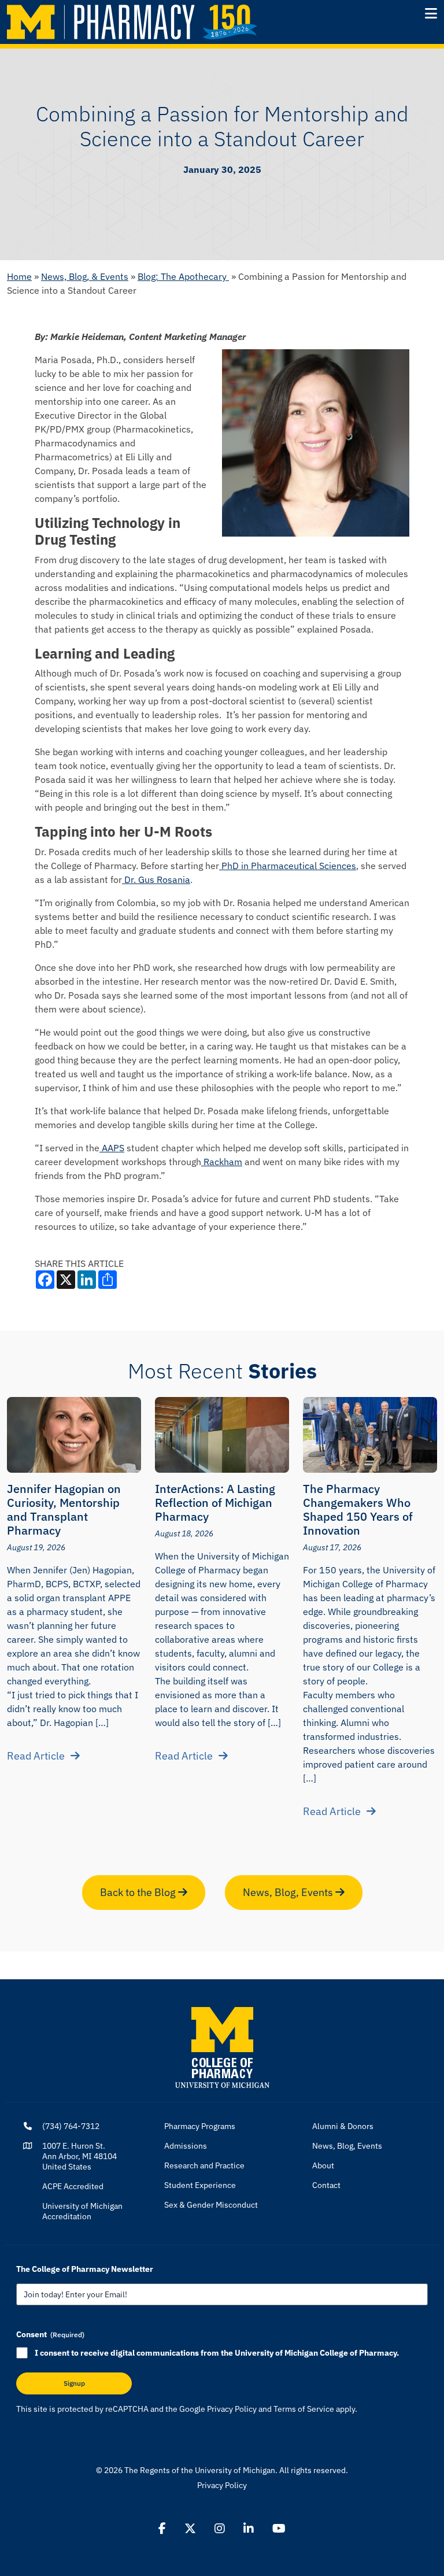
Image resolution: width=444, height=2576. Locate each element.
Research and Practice (204, 2165)
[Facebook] (162, 2529)
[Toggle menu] (431, 13)
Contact (326, 2185)
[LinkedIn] (249, 2529)
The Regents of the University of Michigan (200, 2470)
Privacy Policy (232, 2409)
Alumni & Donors (343, 2126)
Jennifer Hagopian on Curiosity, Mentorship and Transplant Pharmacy (64, 1509)
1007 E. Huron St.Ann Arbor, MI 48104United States (79, 2156)
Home (19, 276)
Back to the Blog (139, 1892)
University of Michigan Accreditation (82, 2211)
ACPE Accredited (73, 2186)
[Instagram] (220, 2529)
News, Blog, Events (289, 1892)
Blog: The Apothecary (183, 276)
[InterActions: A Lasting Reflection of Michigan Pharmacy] (222, 1435)
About (323, 2165)
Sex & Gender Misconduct (211, 2205)
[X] (190, 2529)
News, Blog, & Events (85, 276)
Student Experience (200, 2185)
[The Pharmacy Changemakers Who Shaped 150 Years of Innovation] (370, 1435)
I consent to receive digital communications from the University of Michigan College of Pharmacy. (217, 2353)
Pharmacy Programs (200, 2126)
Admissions (186, 2146)
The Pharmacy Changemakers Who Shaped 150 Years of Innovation (358, 1509)
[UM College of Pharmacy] (222, 2046)
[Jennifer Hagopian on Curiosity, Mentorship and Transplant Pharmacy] (74, 1435)
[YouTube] (279, 2529)
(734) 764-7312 (71, 2126)
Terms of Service (304, 2409)
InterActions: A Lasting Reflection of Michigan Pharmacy (215, 1503)
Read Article (36, 1756)
